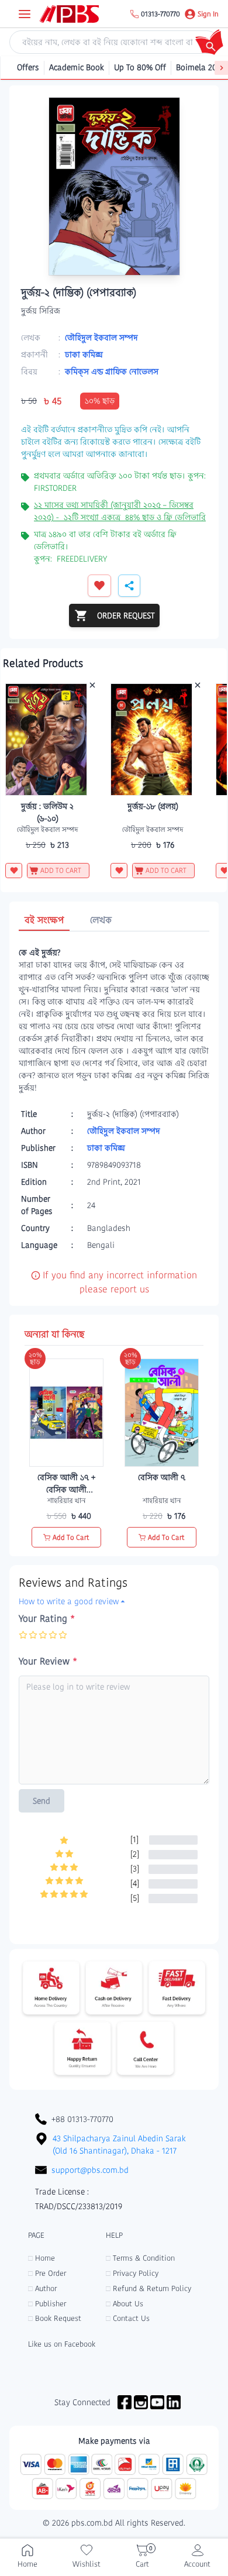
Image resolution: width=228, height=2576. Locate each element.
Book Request (55, 2318)
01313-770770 (160, 14)
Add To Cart (71, 1537)
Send (42, 1801)
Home (42, 2258)
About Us (125, 2304)
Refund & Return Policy (148, 2288)
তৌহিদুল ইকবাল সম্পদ (101, 338)
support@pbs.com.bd (90, 2170)
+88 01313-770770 (82, 2119)
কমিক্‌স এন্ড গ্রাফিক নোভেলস (112, 372)
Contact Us (128, 2318)
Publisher (47, 2304)
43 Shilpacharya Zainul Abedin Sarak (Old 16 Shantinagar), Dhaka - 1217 (119, 2145)
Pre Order (47, 2273)
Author (42, 2288)
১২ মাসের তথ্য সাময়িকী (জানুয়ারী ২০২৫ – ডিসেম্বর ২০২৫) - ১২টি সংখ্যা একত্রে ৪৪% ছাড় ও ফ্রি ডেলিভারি (120, 511)
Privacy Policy (132, 2273)
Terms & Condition (140, 2258)
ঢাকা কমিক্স (84, 355)
